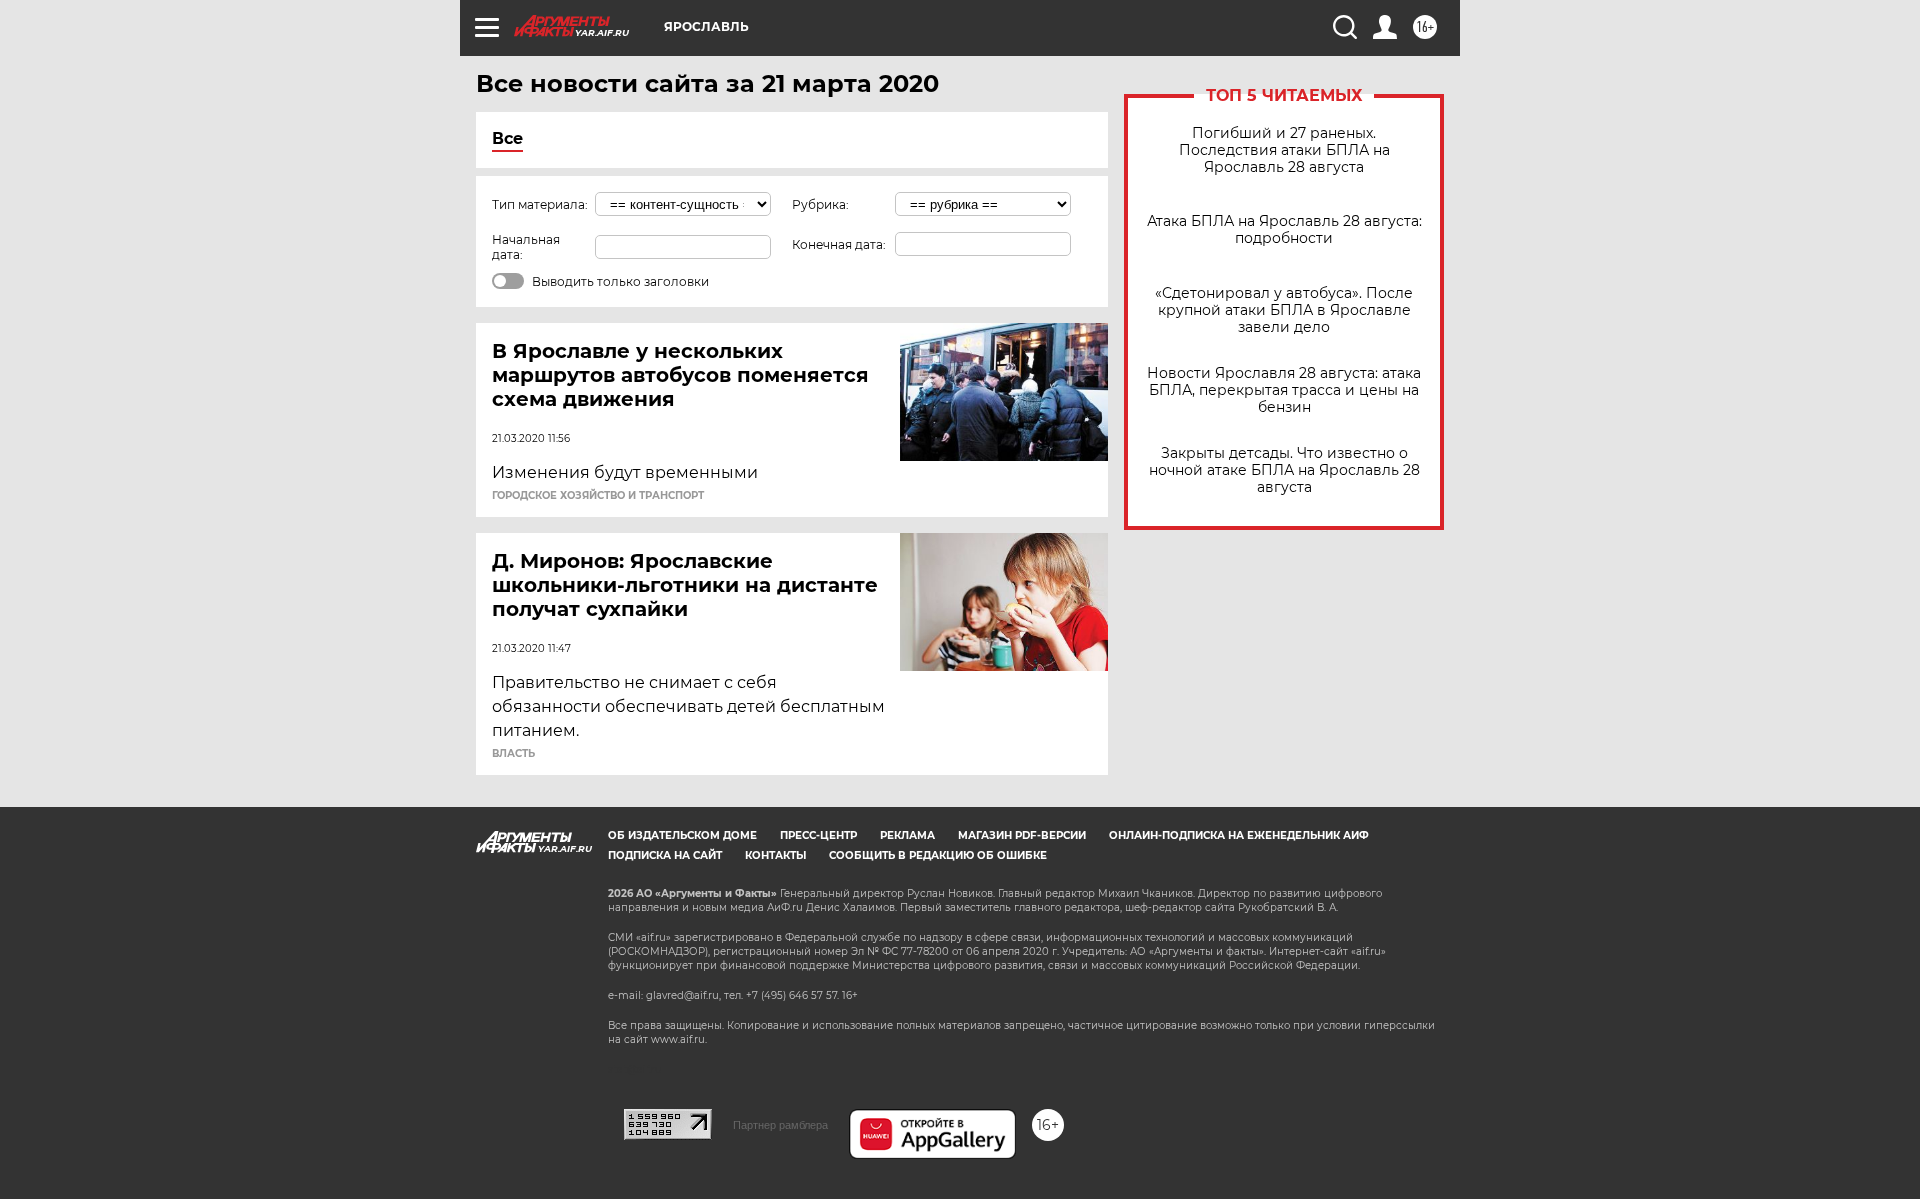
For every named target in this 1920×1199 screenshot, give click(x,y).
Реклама (907, 835)
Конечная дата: (839, 244)
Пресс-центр (818, 835)
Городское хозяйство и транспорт (598, 496)
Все (507, 138)
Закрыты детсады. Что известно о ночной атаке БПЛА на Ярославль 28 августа (1284, 470)
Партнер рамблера (780, 1125)
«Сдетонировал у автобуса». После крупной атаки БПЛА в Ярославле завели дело (1284, 310)
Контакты (775, 855)
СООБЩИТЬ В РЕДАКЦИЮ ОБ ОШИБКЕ (938, 855)
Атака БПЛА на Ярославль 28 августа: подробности (1284, 230)
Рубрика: (820, 204)
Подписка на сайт (665, 855)
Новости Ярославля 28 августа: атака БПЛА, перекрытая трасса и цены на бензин (1284, 390)
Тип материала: (540, 204)
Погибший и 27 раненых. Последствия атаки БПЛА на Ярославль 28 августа (1284, 150)
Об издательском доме (682, 835)
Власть (513, 754)
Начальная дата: (526, 247)
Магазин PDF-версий (1022, 835)
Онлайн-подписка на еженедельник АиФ (1239, 835)
